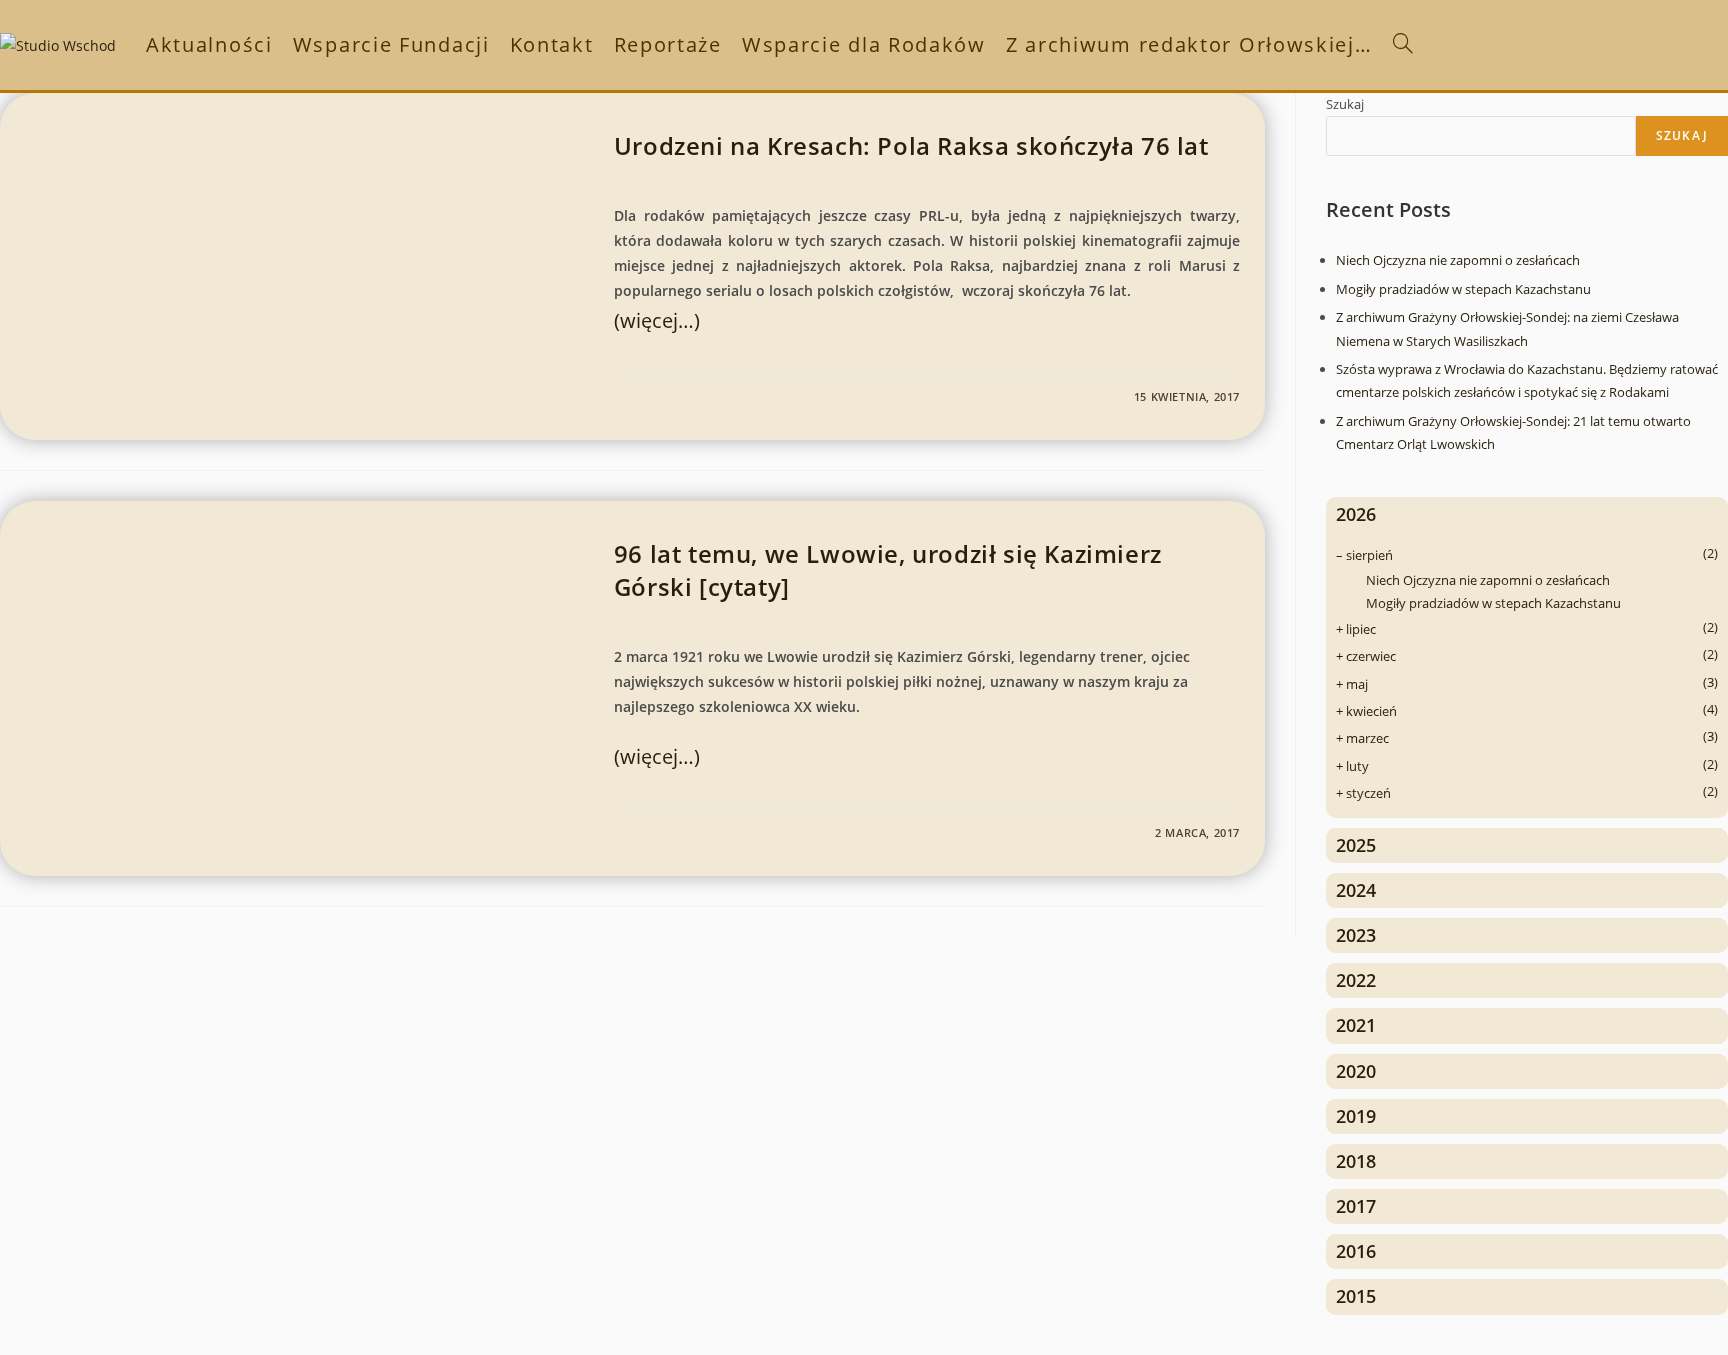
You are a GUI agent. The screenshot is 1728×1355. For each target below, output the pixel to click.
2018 (1356, 1161)
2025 (1356, 845)
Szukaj (1345, 104)
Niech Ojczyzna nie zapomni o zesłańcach (1458, 260)
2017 (1356, 1206)
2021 (1356, 1025)
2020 (1356, 1071)
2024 (1356, 890)
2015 (1356, 1296)
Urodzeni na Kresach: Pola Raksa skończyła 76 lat (911, 145)
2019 (1356, 1116)
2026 (1356, 514)
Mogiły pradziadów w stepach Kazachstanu (1463, 289)
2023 (1356, 935)
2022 (1356, 980)
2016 (1356, 1251)
